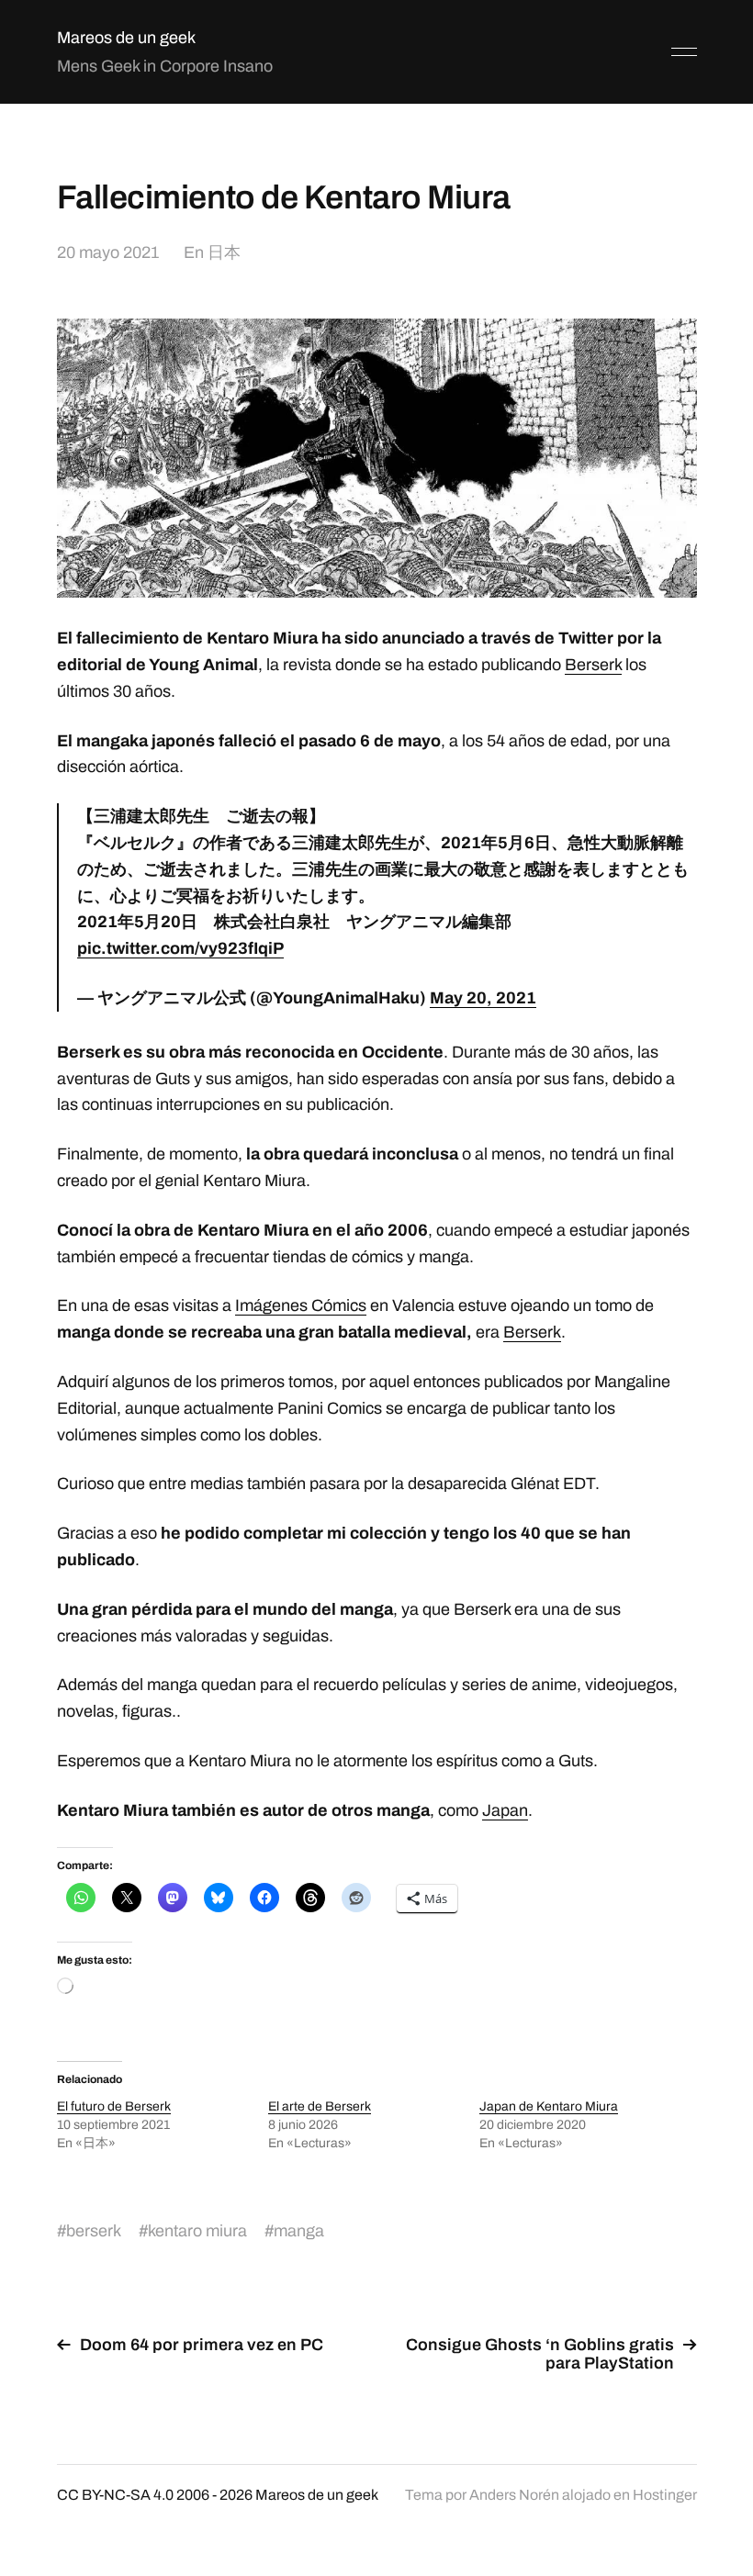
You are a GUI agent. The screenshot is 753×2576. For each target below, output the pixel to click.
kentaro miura (197, 2231)
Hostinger (665, 2495)
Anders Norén (514, 2495)
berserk (94, 2231)
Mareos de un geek (126, 38)
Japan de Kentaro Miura (549, 2106)
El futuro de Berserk (114, 2106)
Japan (505, 1810)
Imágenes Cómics (301, 1305)
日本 (224, 252)
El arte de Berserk (320, 2106)
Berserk (593, 665)
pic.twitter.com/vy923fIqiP (180, 948)
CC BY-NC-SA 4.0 (115, 2495)
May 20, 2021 (483, 998)
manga (299, 2231)
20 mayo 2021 (108, 252)
